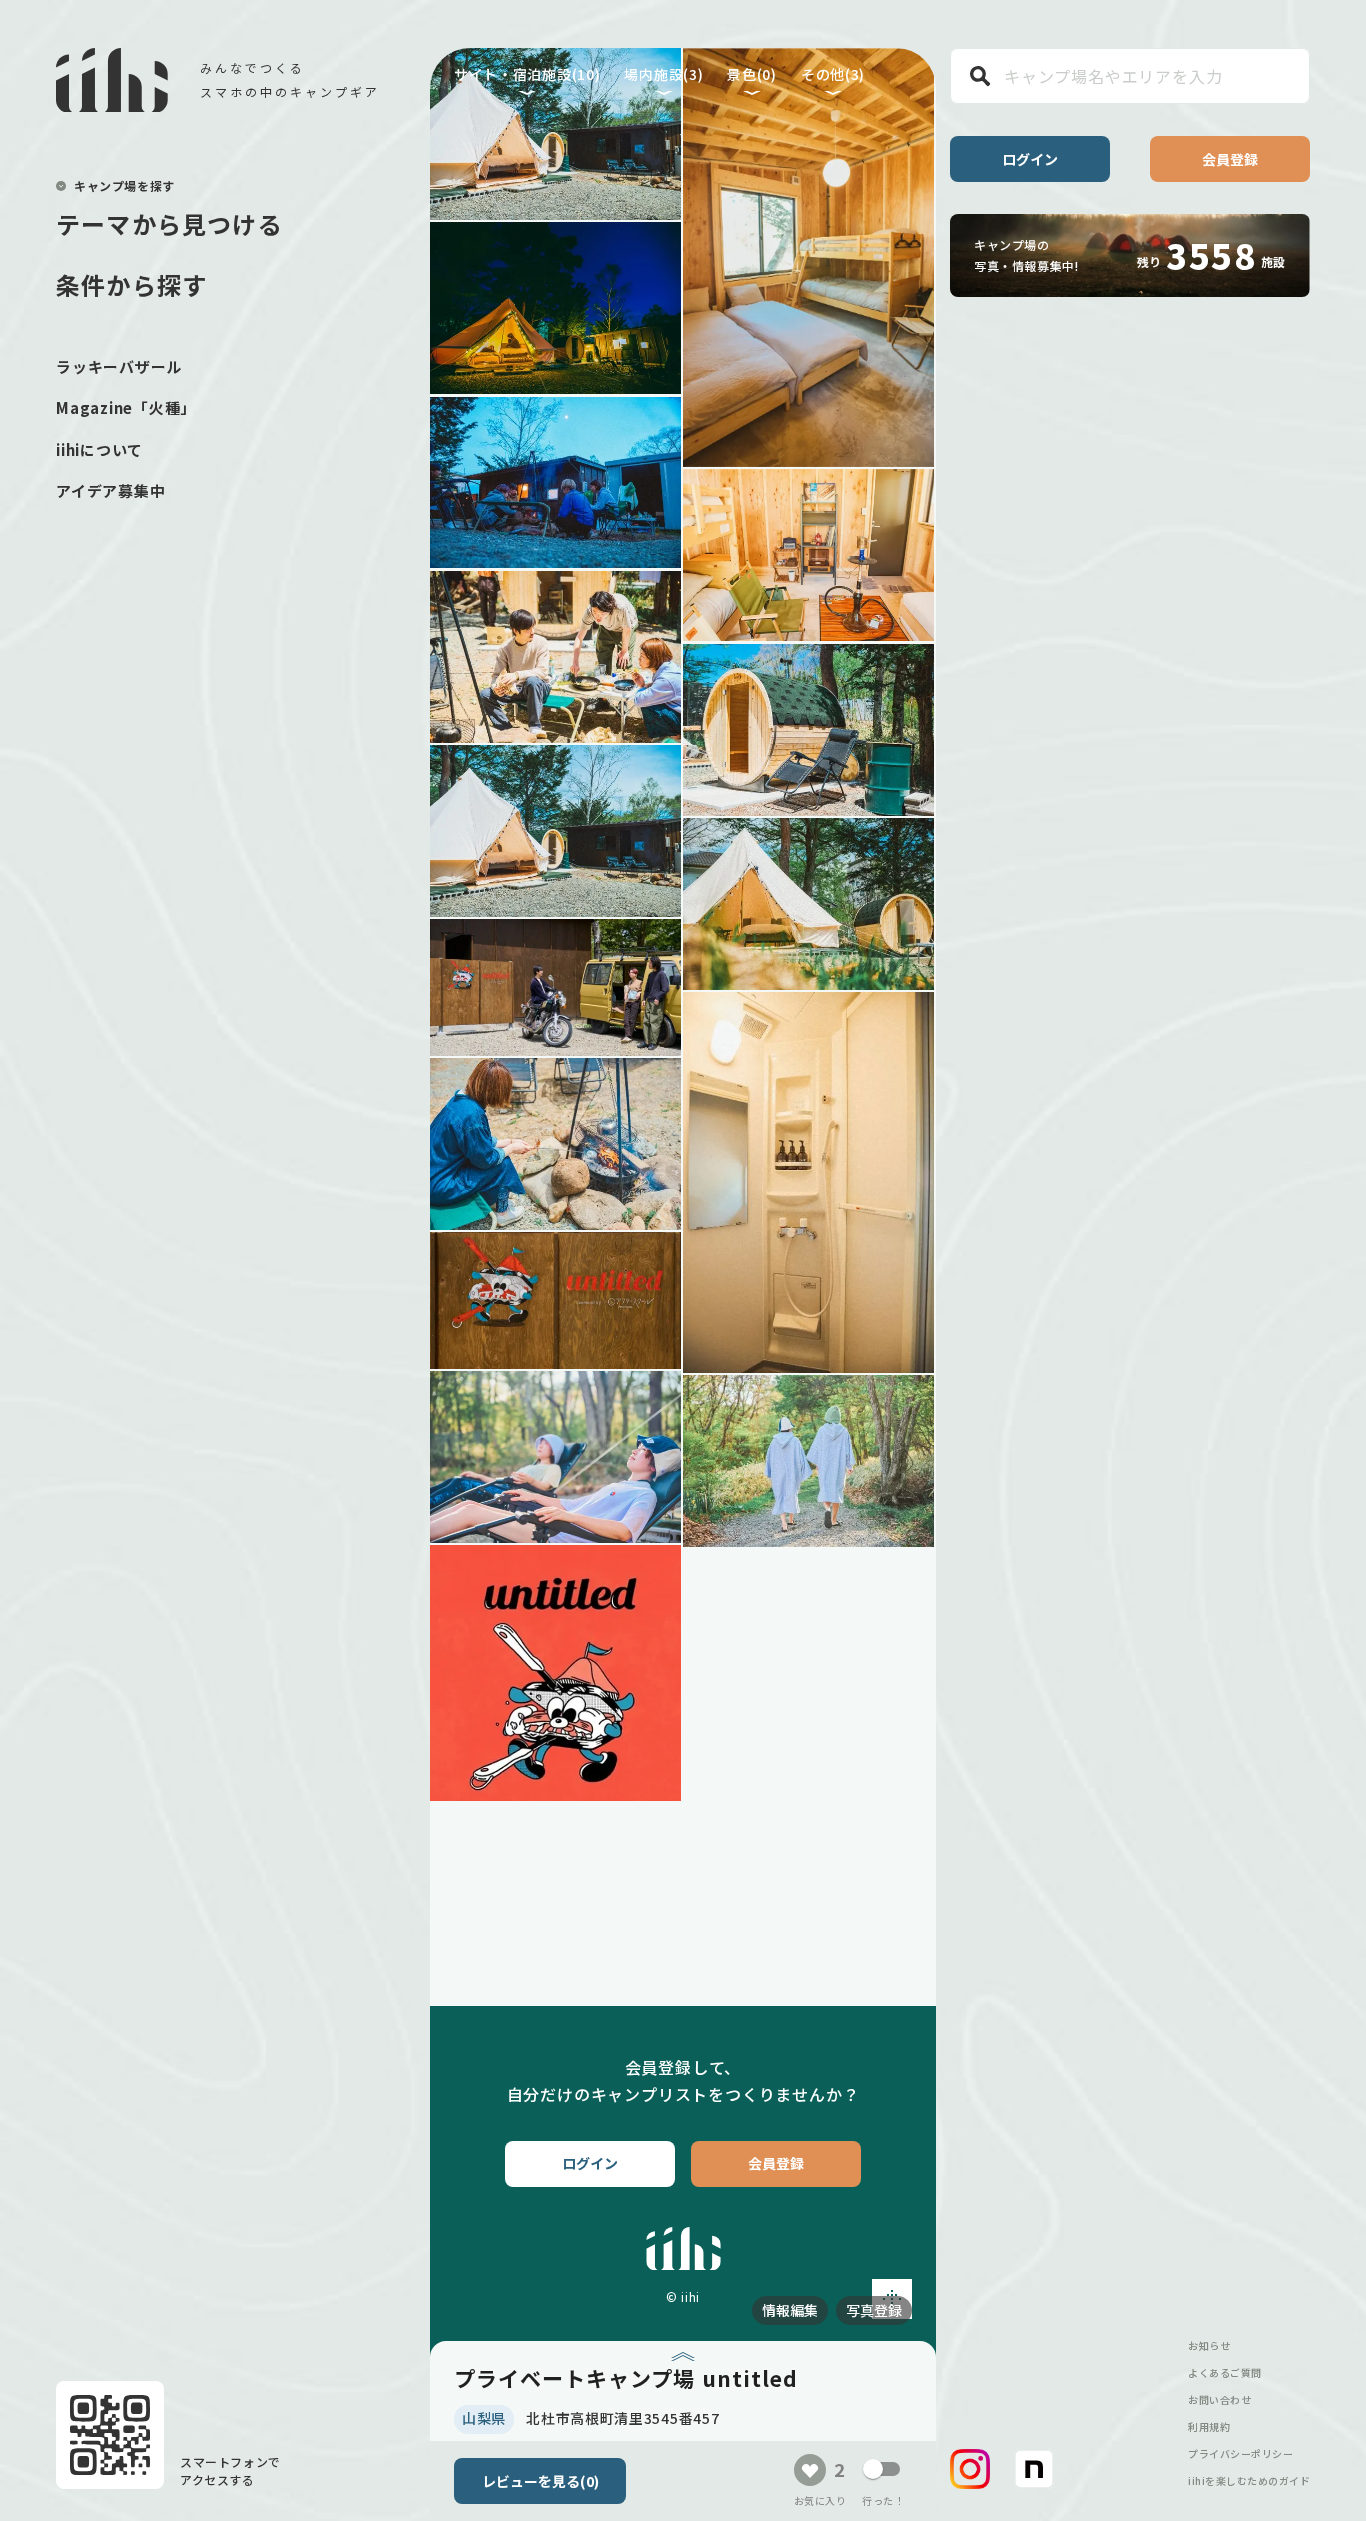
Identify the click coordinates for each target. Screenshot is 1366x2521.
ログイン (1030, 159)
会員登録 (1230, 159)
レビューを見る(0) (540, 2481)
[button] (970, 2469)
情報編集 (790, 2310)
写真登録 (874, 2310)
